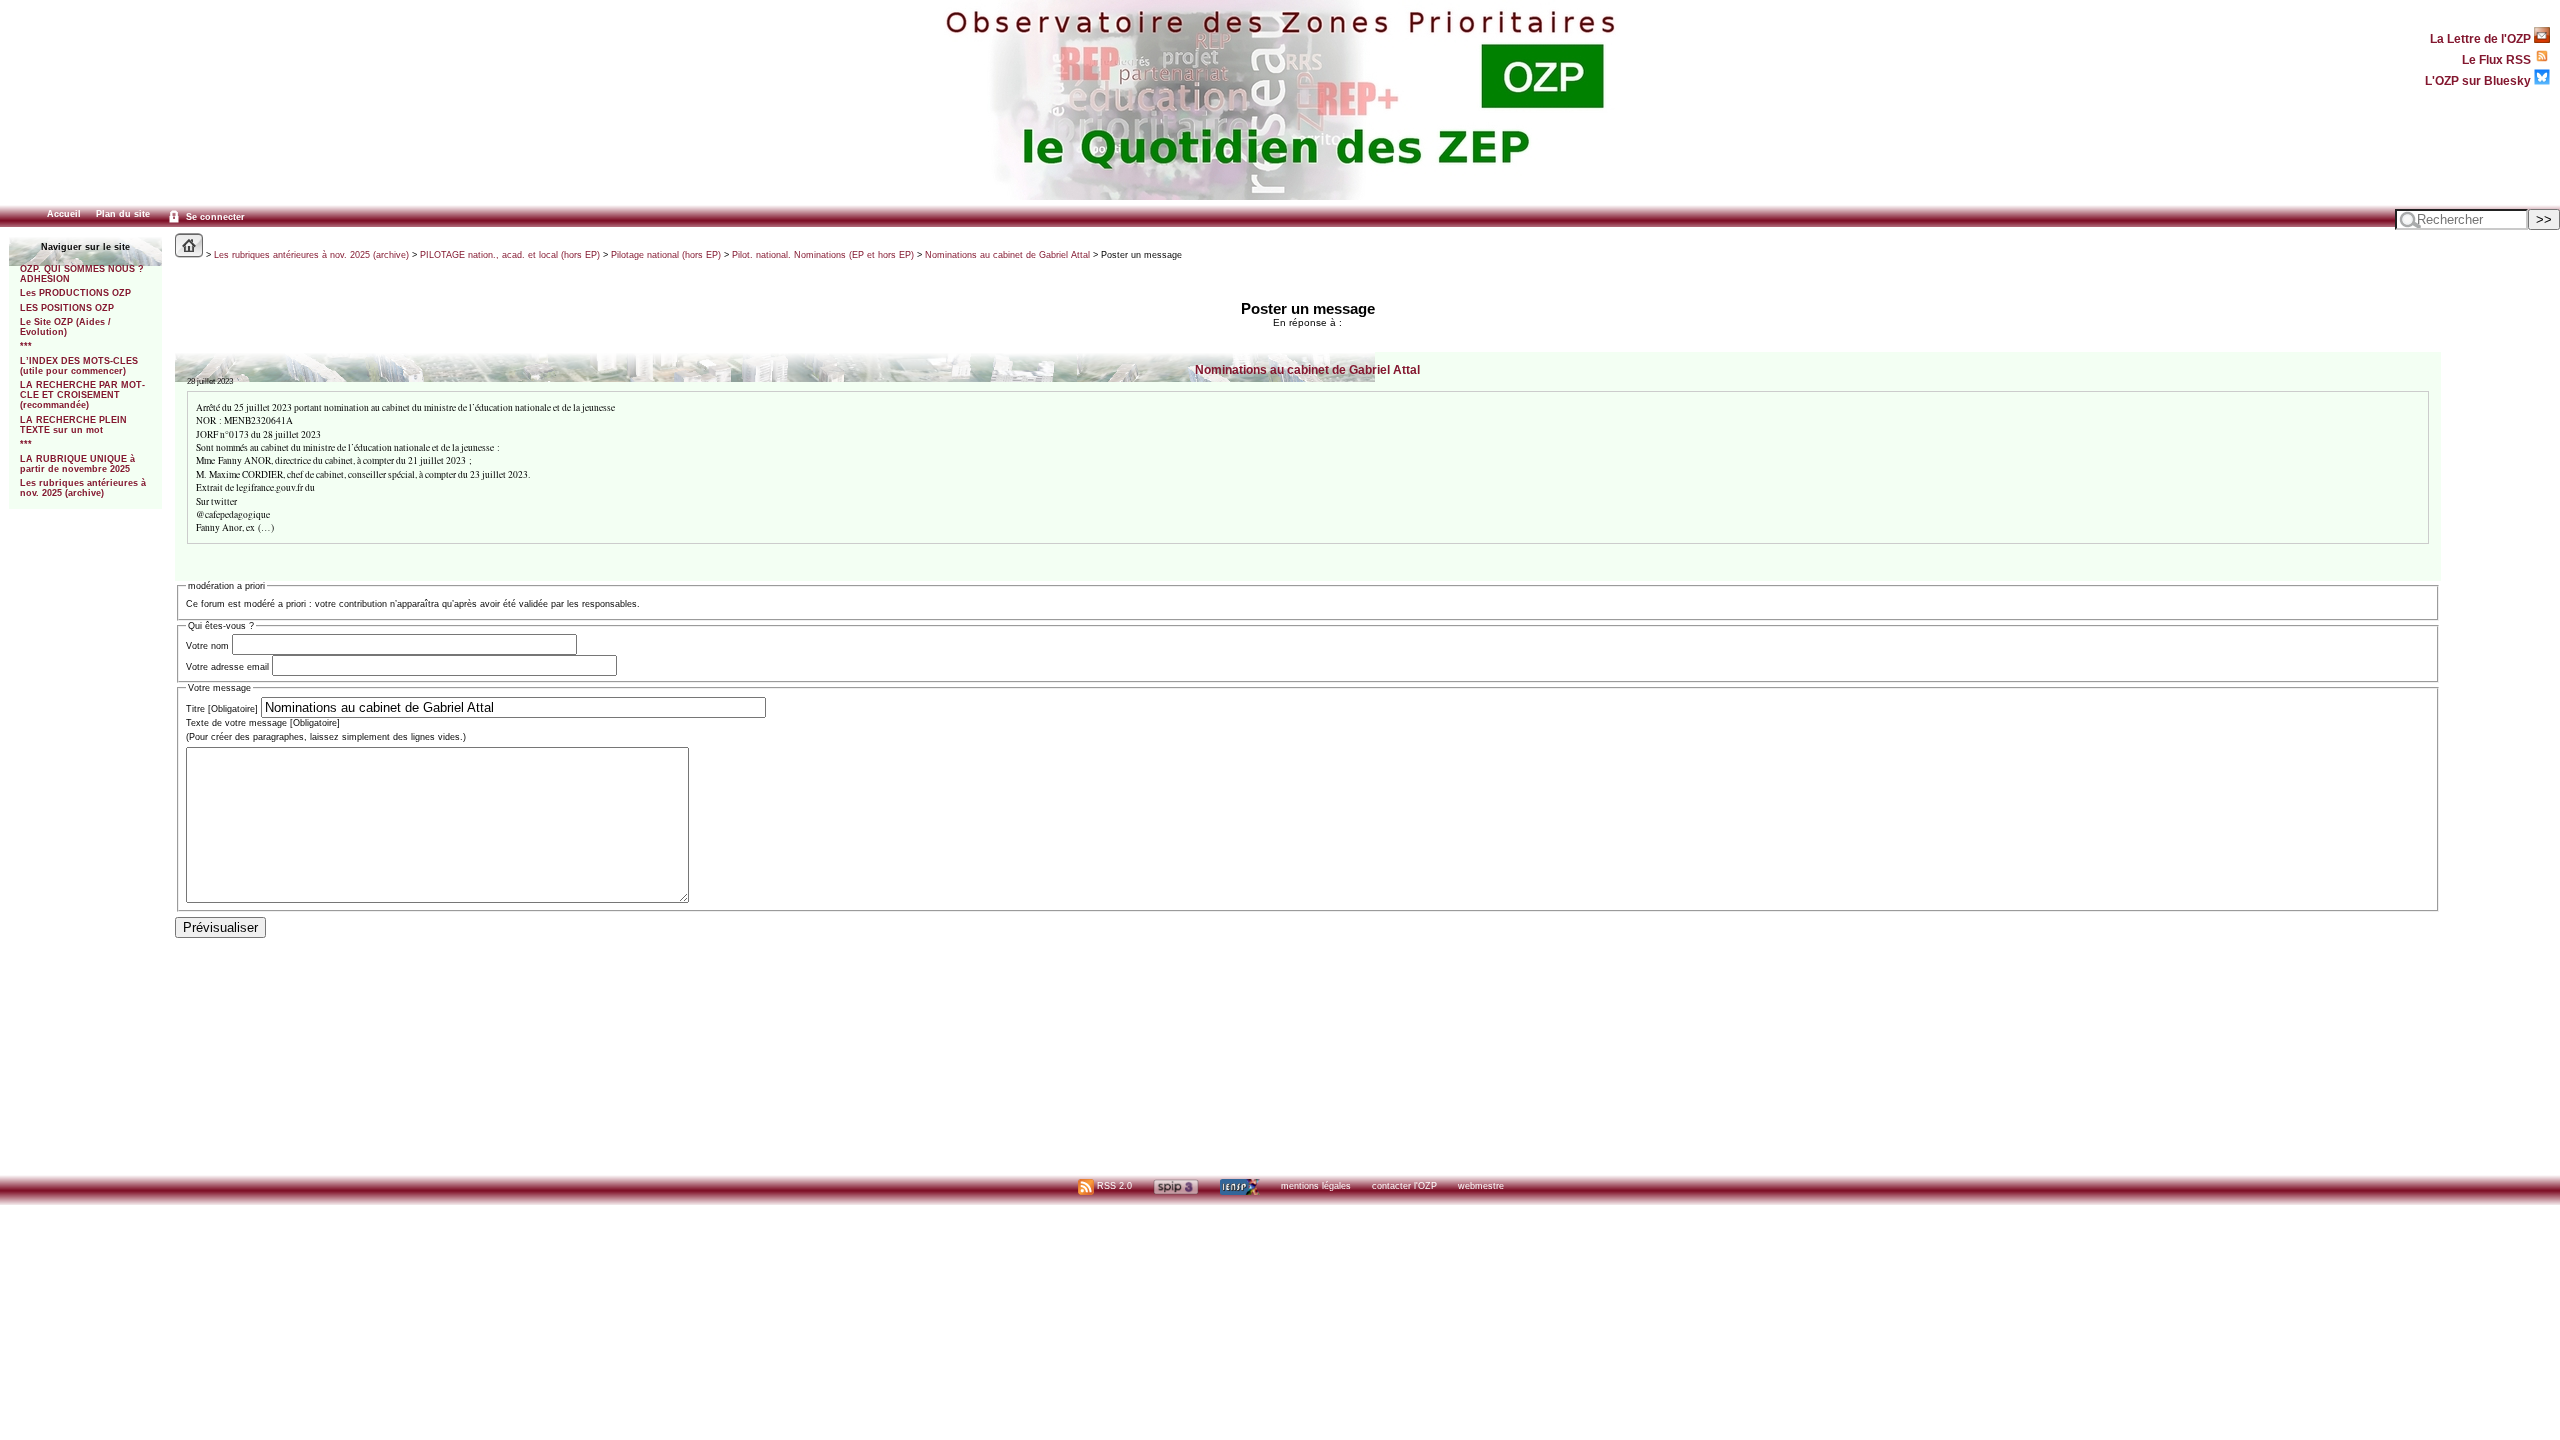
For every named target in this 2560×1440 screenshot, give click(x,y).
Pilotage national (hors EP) (666, 255)
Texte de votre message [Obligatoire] (263, 723)
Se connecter (214, 217)
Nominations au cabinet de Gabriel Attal (1007, 255)
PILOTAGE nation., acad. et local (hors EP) (510, 255)
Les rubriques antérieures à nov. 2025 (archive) (83, 488)
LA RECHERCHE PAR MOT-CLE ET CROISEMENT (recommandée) (82, 395)
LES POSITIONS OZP (67, 308)
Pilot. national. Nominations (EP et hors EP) (823, 255)
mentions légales (1316, 1186)
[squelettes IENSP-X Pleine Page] (1239, 1186)
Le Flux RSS (2498, 59)
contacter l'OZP (1404, 1186)
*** (26, 346)
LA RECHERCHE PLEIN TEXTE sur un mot (73, 425)
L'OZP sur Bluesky (2479, 80)
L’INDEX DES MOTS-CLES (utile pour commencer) (79, 366)
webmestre (1481, 1186)
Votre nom (207, 646)
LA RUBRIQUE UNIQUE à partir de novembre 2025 (77, 464)
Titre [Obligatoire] (222, 709)
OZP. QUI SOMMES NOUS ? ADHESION (82, 274)
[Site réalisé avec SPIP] (1176, 1186)
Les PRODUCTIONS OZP (75, 293)
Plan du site (123, 214)
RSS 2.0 (1113, 1186)
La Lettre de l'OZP (2482, 38)
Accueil (64, 214)
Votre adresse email (227, 667)
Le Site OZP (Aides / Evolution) (65, 327)
